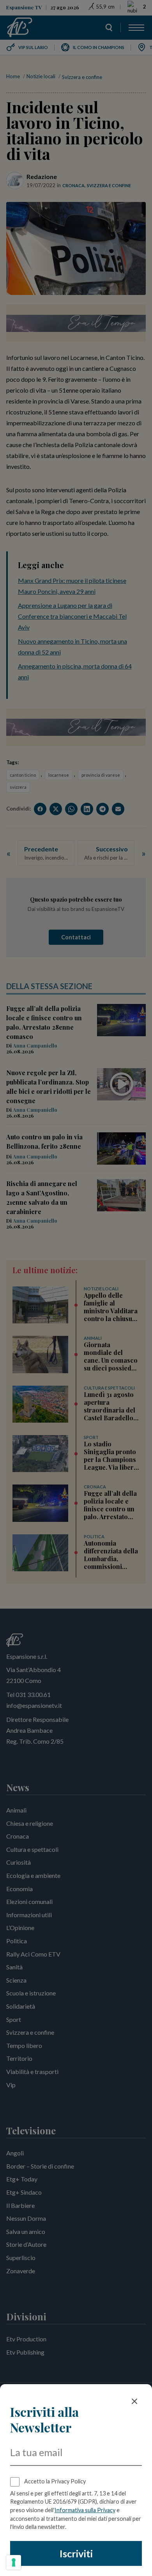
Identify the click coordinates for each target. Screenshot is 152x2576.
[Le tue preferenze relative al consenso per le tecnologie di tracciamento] (14, 2562)
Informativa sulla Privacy (85, 2510)
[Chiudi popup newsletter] (134, 2401)
